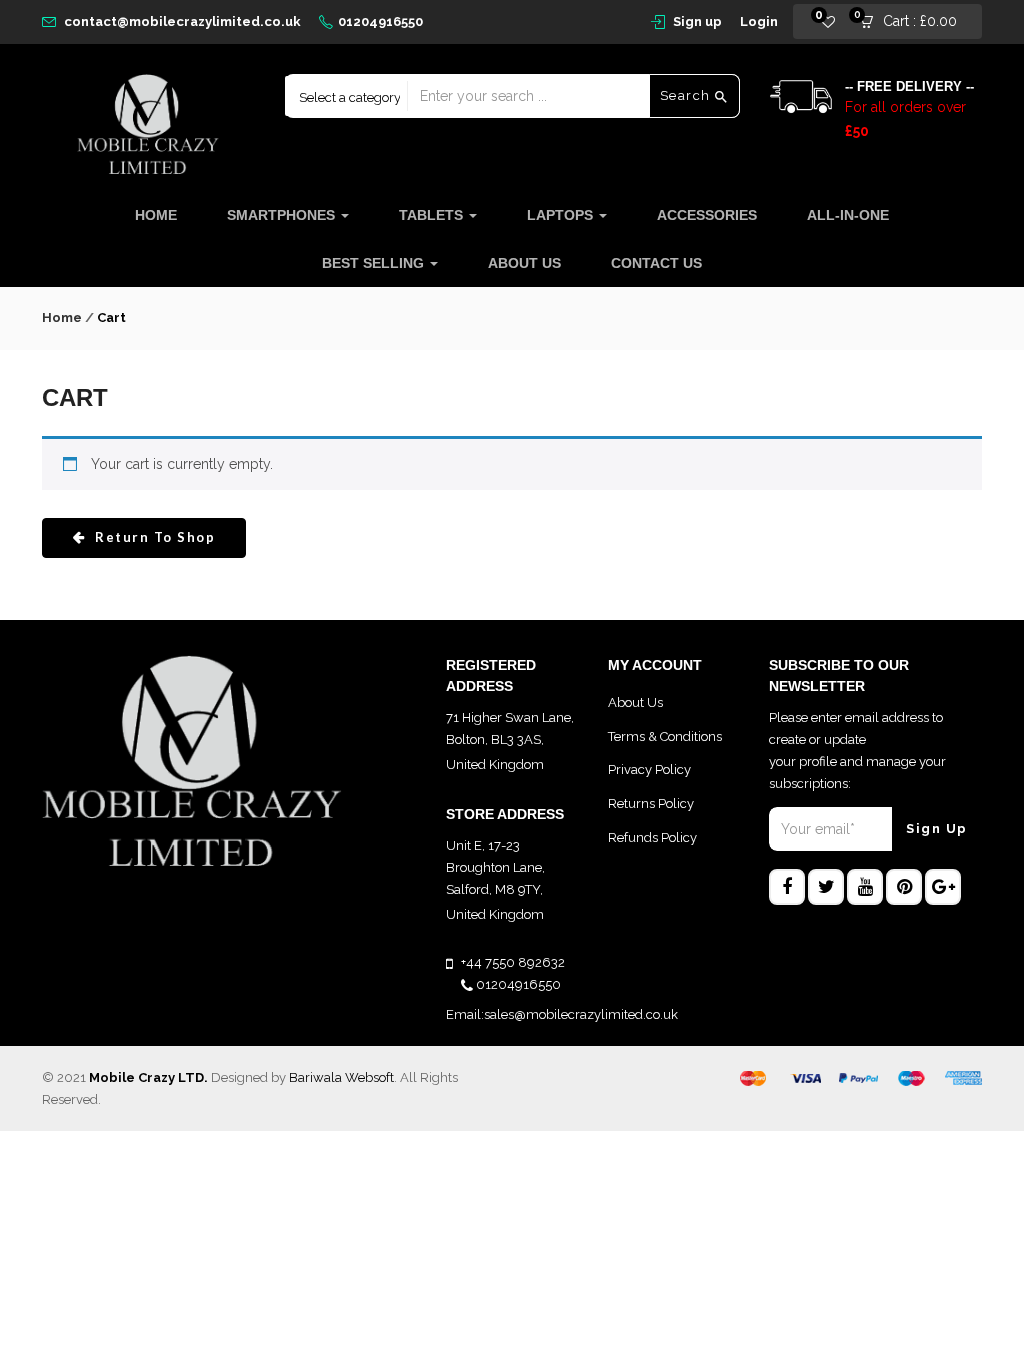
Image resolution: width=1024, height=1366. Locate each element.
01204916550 (380, 21)
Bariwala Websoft (341, 1077)
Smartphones (283, 215)
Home (156, 215)
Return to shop (153, 537)
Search (688, 95)
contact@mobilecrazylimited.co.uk (182, 21)
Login (759, 21)
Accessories (707, 215)
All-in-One (848, 215)
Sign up (697, 21)
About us (524, 263)
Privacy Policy (649, 769)
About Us (635, 702)
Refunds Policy (652, 837)
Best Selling (375, 263)
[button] (914, 22)
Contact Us (656, 263)
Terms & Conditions (665, 736)
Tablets (433, 215)
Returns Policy (651, 803)
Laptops (562, 215)
